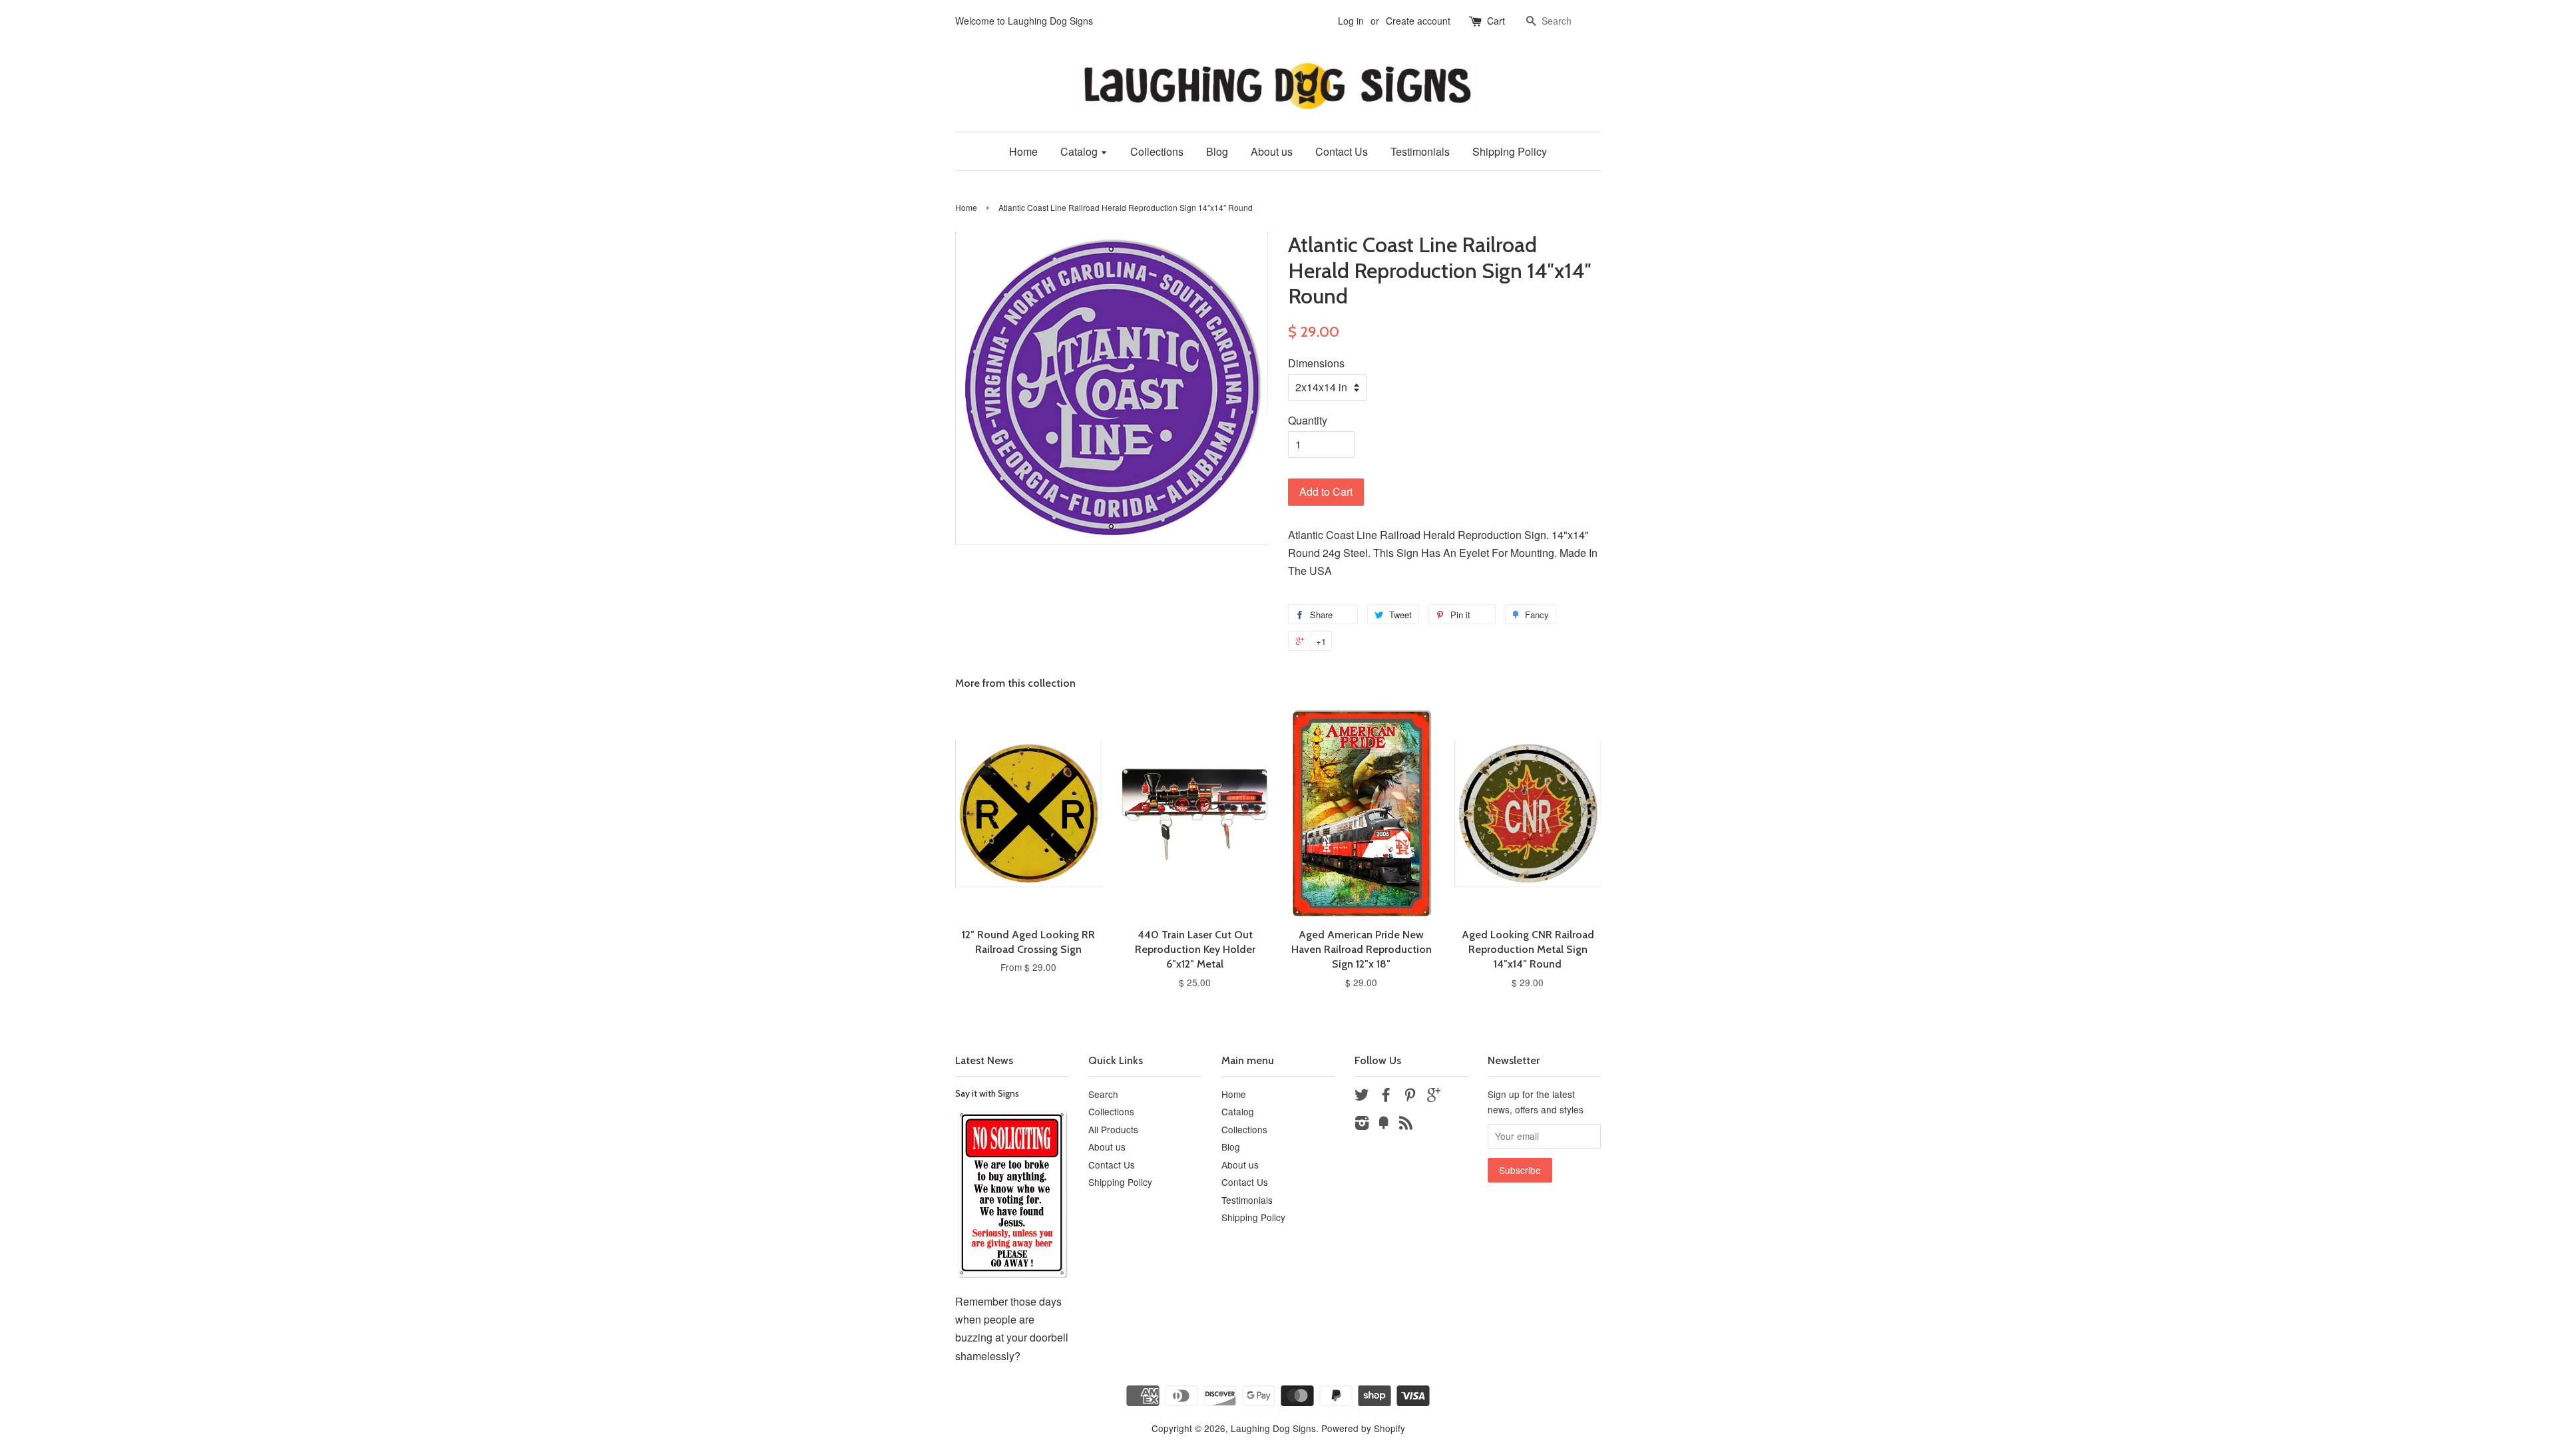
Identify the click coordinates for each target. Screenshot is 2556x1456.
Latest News (984, 1060)
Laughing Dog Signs (1273, 1428)
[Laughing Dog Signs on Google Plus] (1434, 1097)
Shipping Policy (1510, 151)
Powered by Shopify (1363, 1428)
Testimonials (1420, 151)
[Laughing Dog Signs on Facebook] (1386, 1097)
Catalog (1080, 151)
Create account (1418, 21)
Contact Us (1342, 151)
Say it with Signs (987, 1093)
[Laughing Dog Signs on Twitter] (1362, 1097)
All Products (1113, 1129)
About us (1272, 151)
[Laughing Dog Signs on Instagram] (1362, 1125)
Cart (1496, 21)
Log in (1351, 21)
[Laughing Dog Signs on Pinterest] (1410, 1097)
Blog (1217, 151)
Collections (1157, 151)
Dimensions (1316, 363)
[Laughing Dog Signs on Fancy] (1384, 1125)
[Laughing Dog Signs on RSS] (1406, 1125)
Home (1023, 151)
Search (1103, 1094)
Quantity (1308, 420)
